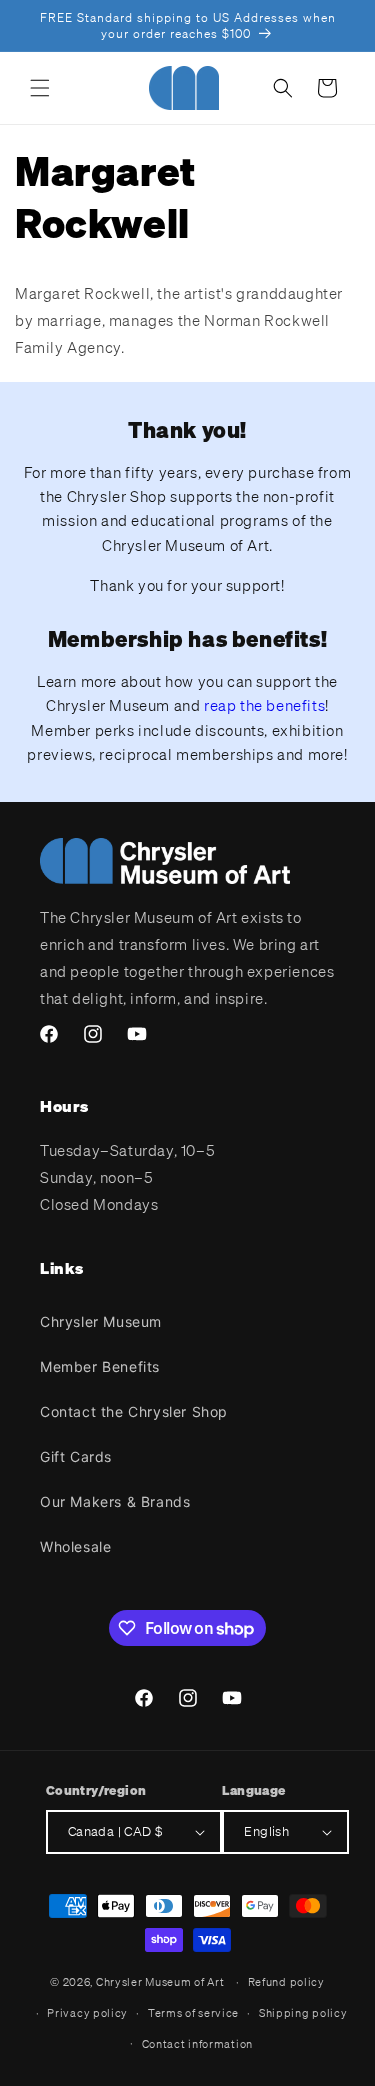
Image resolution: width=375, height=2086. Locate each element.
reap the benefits (264, 705)
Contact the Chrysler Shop (134, 1411)
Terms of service (193, 2013)
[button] (40, 88)
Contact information (197, 2044)
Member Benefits (100, 1366)
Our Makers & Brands (115, 1501)
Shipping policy (303, 2013)
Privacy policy (87, 2013)
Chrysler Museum (101, 1321)
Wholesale (75, 1546)
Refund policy (286, 1982)
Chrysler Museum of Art (160, 1982)
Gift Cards (76, 1456)
